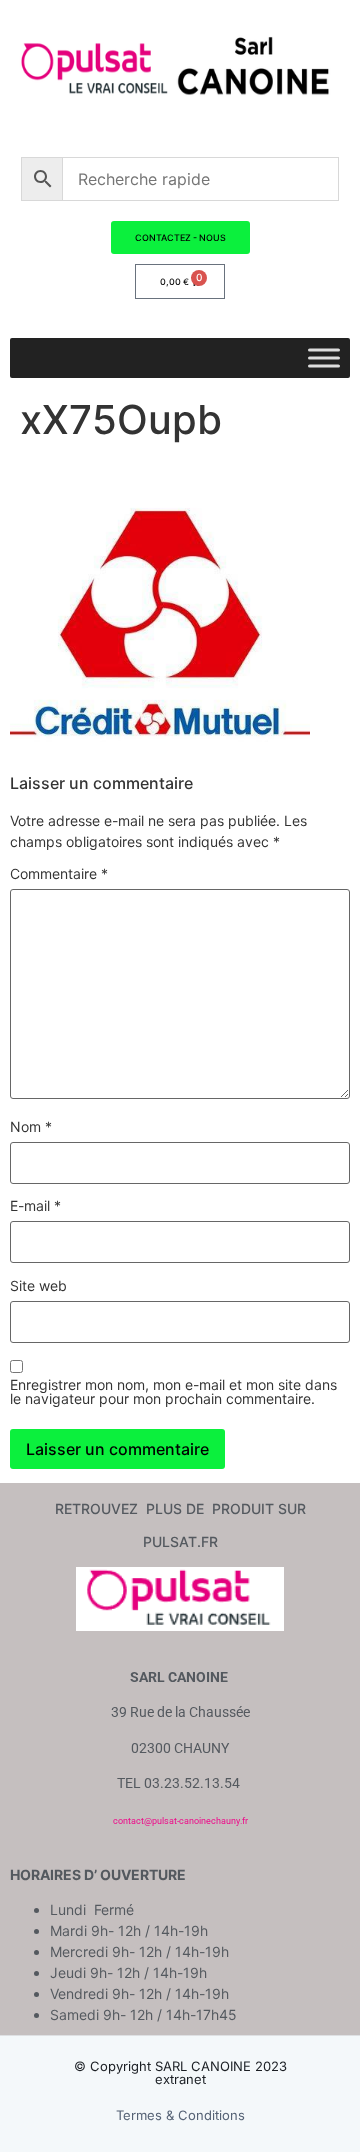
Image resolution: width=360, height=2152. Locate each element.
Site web (38, 1286)
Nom (31, 1127)
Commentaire (59, 874)
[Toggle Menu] (324, 357)
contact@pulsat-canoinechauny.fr (180, 1821)
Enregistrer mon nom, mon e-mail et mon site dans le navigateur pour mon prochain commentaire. (173, 1392)
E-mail (35, 1206)
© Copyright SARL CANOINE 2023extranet (180, 2072)
